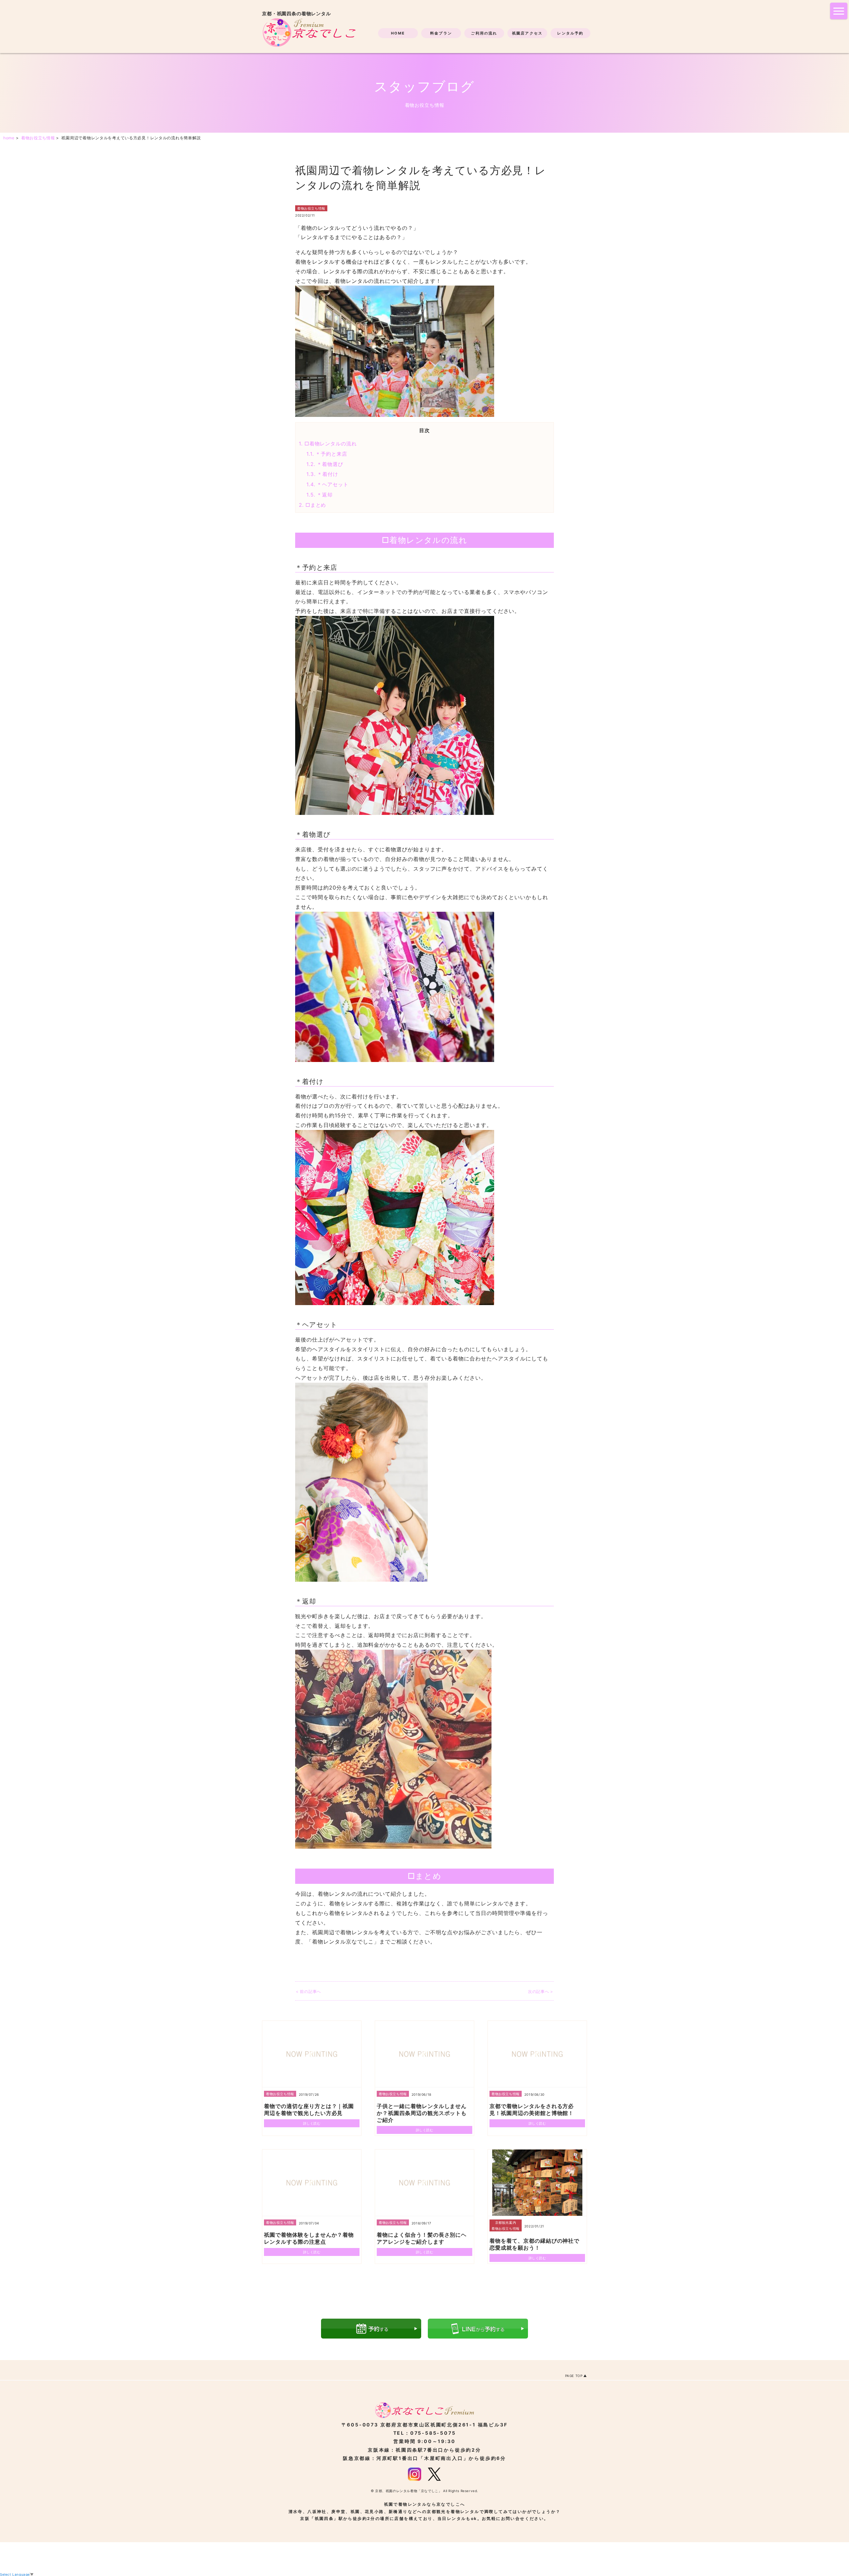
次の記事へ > (541, 1991)
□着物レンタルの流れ (328, 444)
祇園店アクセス (527, 33)
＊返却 (320, 495)
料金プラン (441, 33)
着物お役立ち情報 (311, 208)
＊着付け (322, 474)
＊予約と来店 (327, 454)
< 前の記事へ (308, 1991)
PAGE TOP (574, 2376)
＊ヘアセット (327, 484)
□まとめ (312, 505)
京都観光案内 (506, 2222)
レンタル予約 (570, 33)
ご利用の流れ (484, 33)
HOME (398, 33)
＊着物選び (325, 464)
